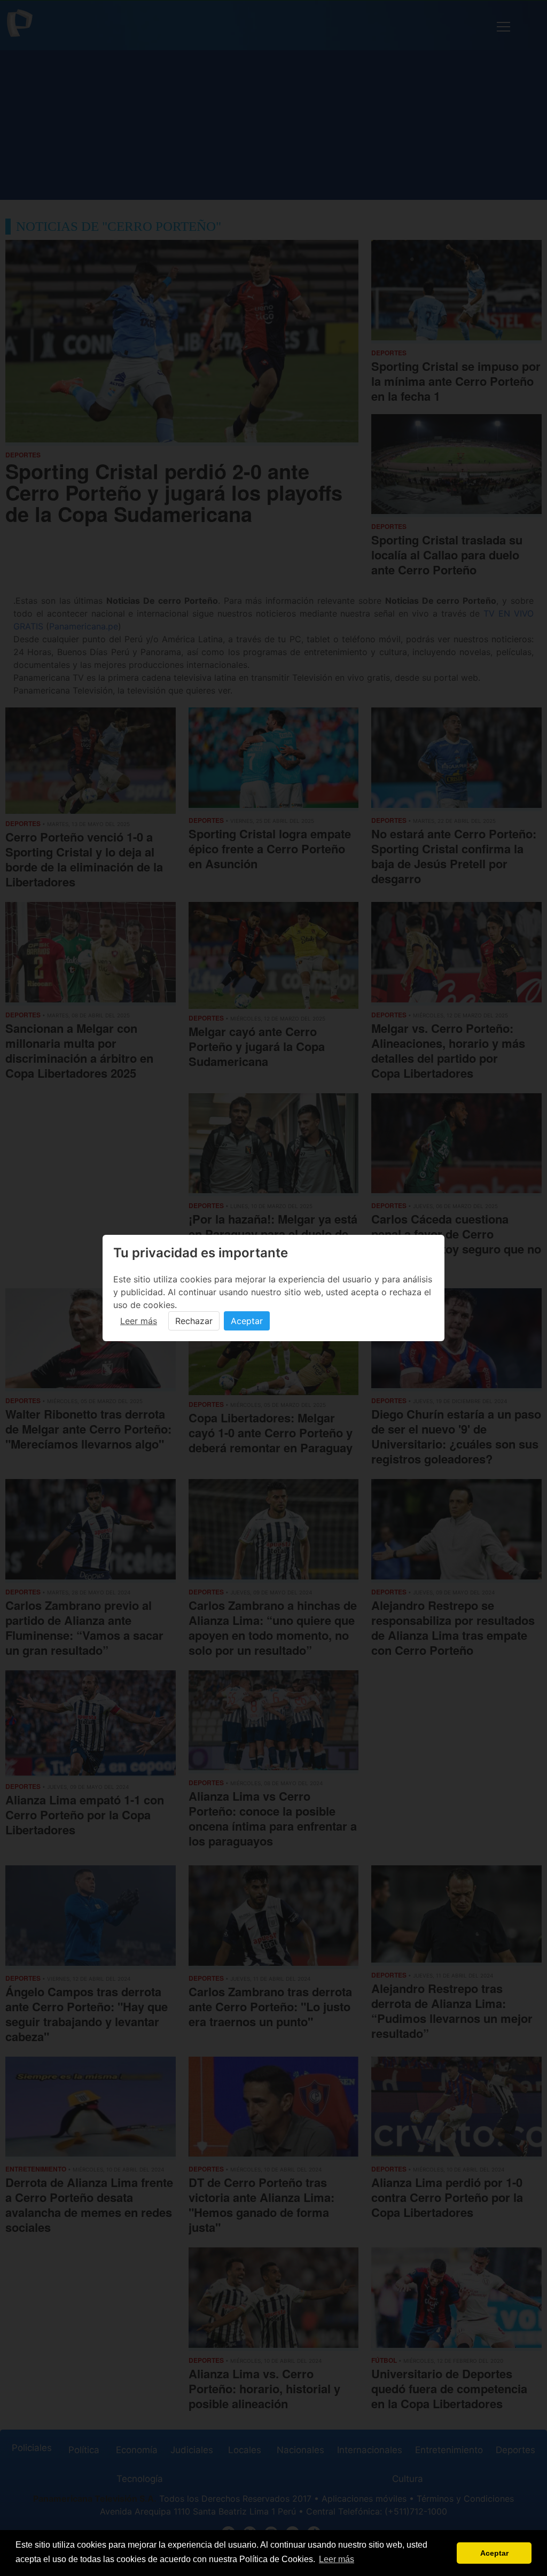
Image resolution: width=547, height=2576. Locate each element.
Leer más (139, 1321)
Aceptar (247, 1321)
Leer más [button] (337, 2559)
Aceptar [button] (494, 2553)
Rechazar (194, 1321)
